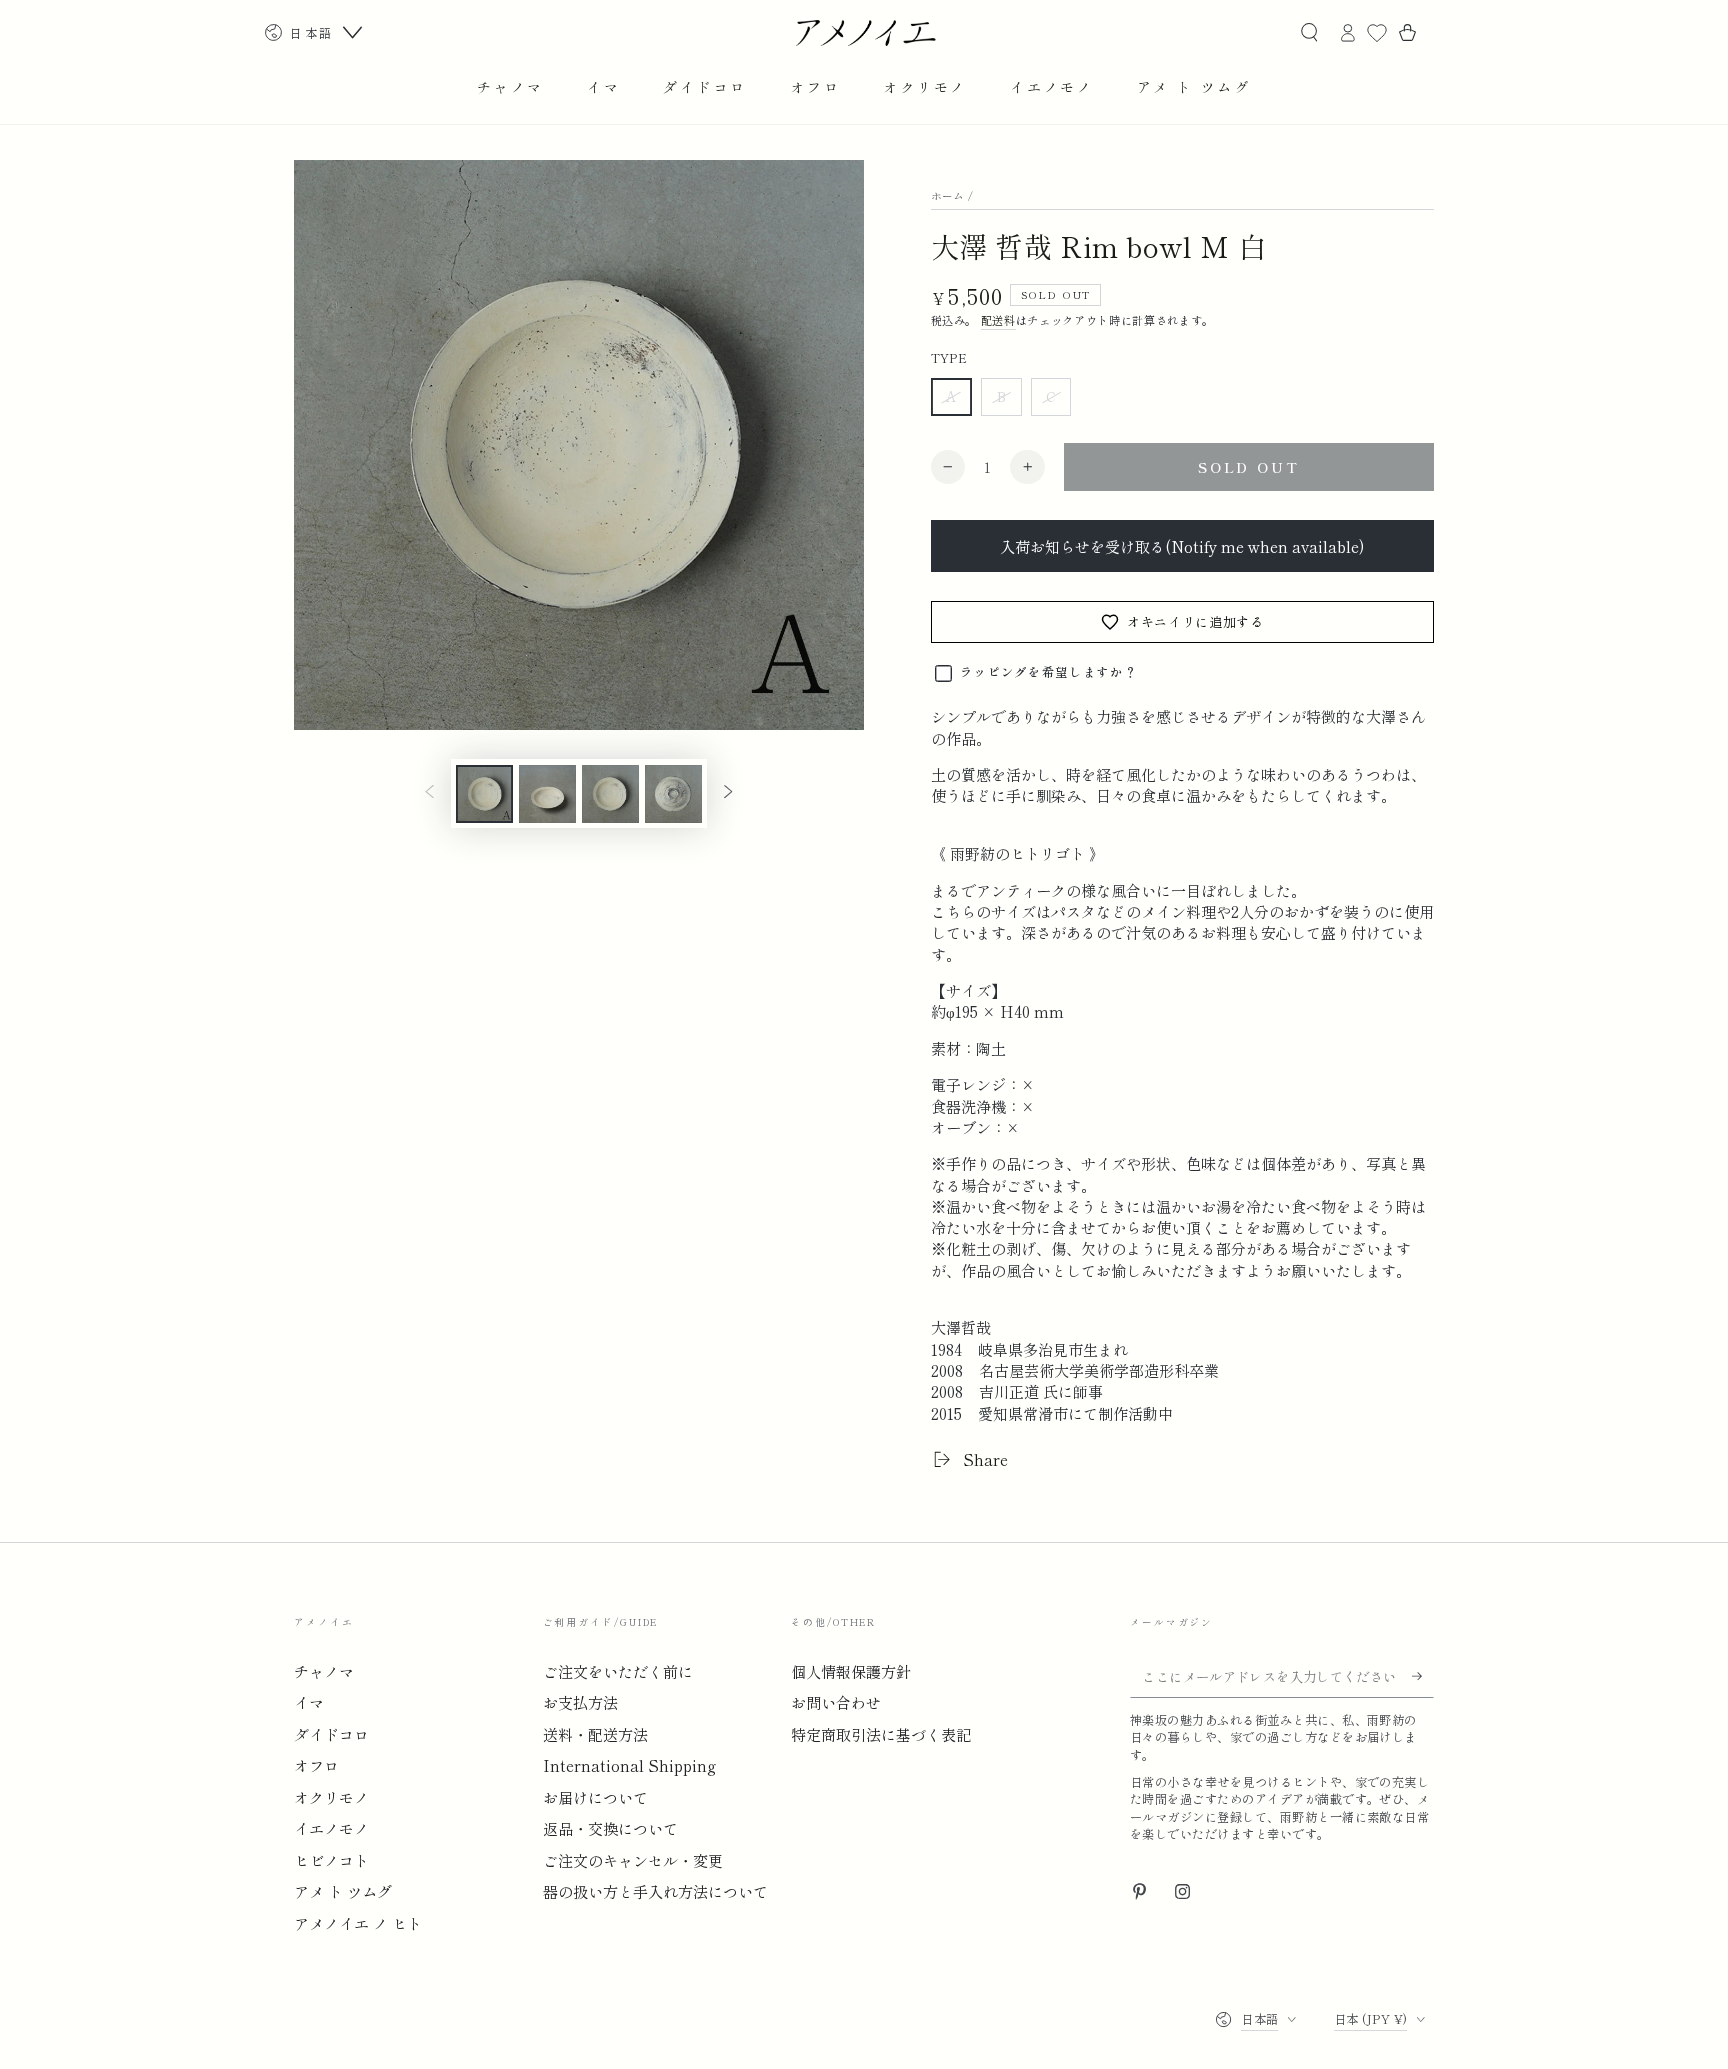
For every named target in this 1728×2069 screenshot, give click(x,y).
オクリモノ (331, 1797)
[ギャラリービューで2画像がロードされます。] (547, 794)
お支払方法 (580, 1702)
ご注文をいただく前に (618, 1671)
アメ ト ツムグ (343, 1891)
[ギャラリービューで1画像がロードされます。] (484, 794)
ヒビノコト (331, 1860)
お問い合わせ (836, 1702)
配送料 (998, 320)
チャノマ (324, 1671)
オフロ (316, 1765)
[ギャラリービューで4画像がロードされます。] (673, 794)
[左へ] (430, 794)
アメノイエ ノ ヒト (358, 1923)
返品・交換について (610, 1828)
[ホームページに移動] (864, 33)
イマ (309, 1702)
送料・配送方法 (595, 1734)
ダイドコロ (331, 1734)
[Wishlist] (1377, 33)
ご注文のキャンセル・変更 (633, 1860)
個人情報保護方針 (851, 1671)
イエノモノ (331, 1828)
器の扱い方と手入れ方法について (655, 1891)
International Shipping (629, 1765)
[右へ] (728, 794)
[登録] (1423, 1676)
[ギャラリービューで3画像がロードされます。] (610, 794)
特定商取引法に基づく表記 (881, 1734)
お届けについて (595, 1797)
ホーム (948, 195)
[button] (1309, 33)
